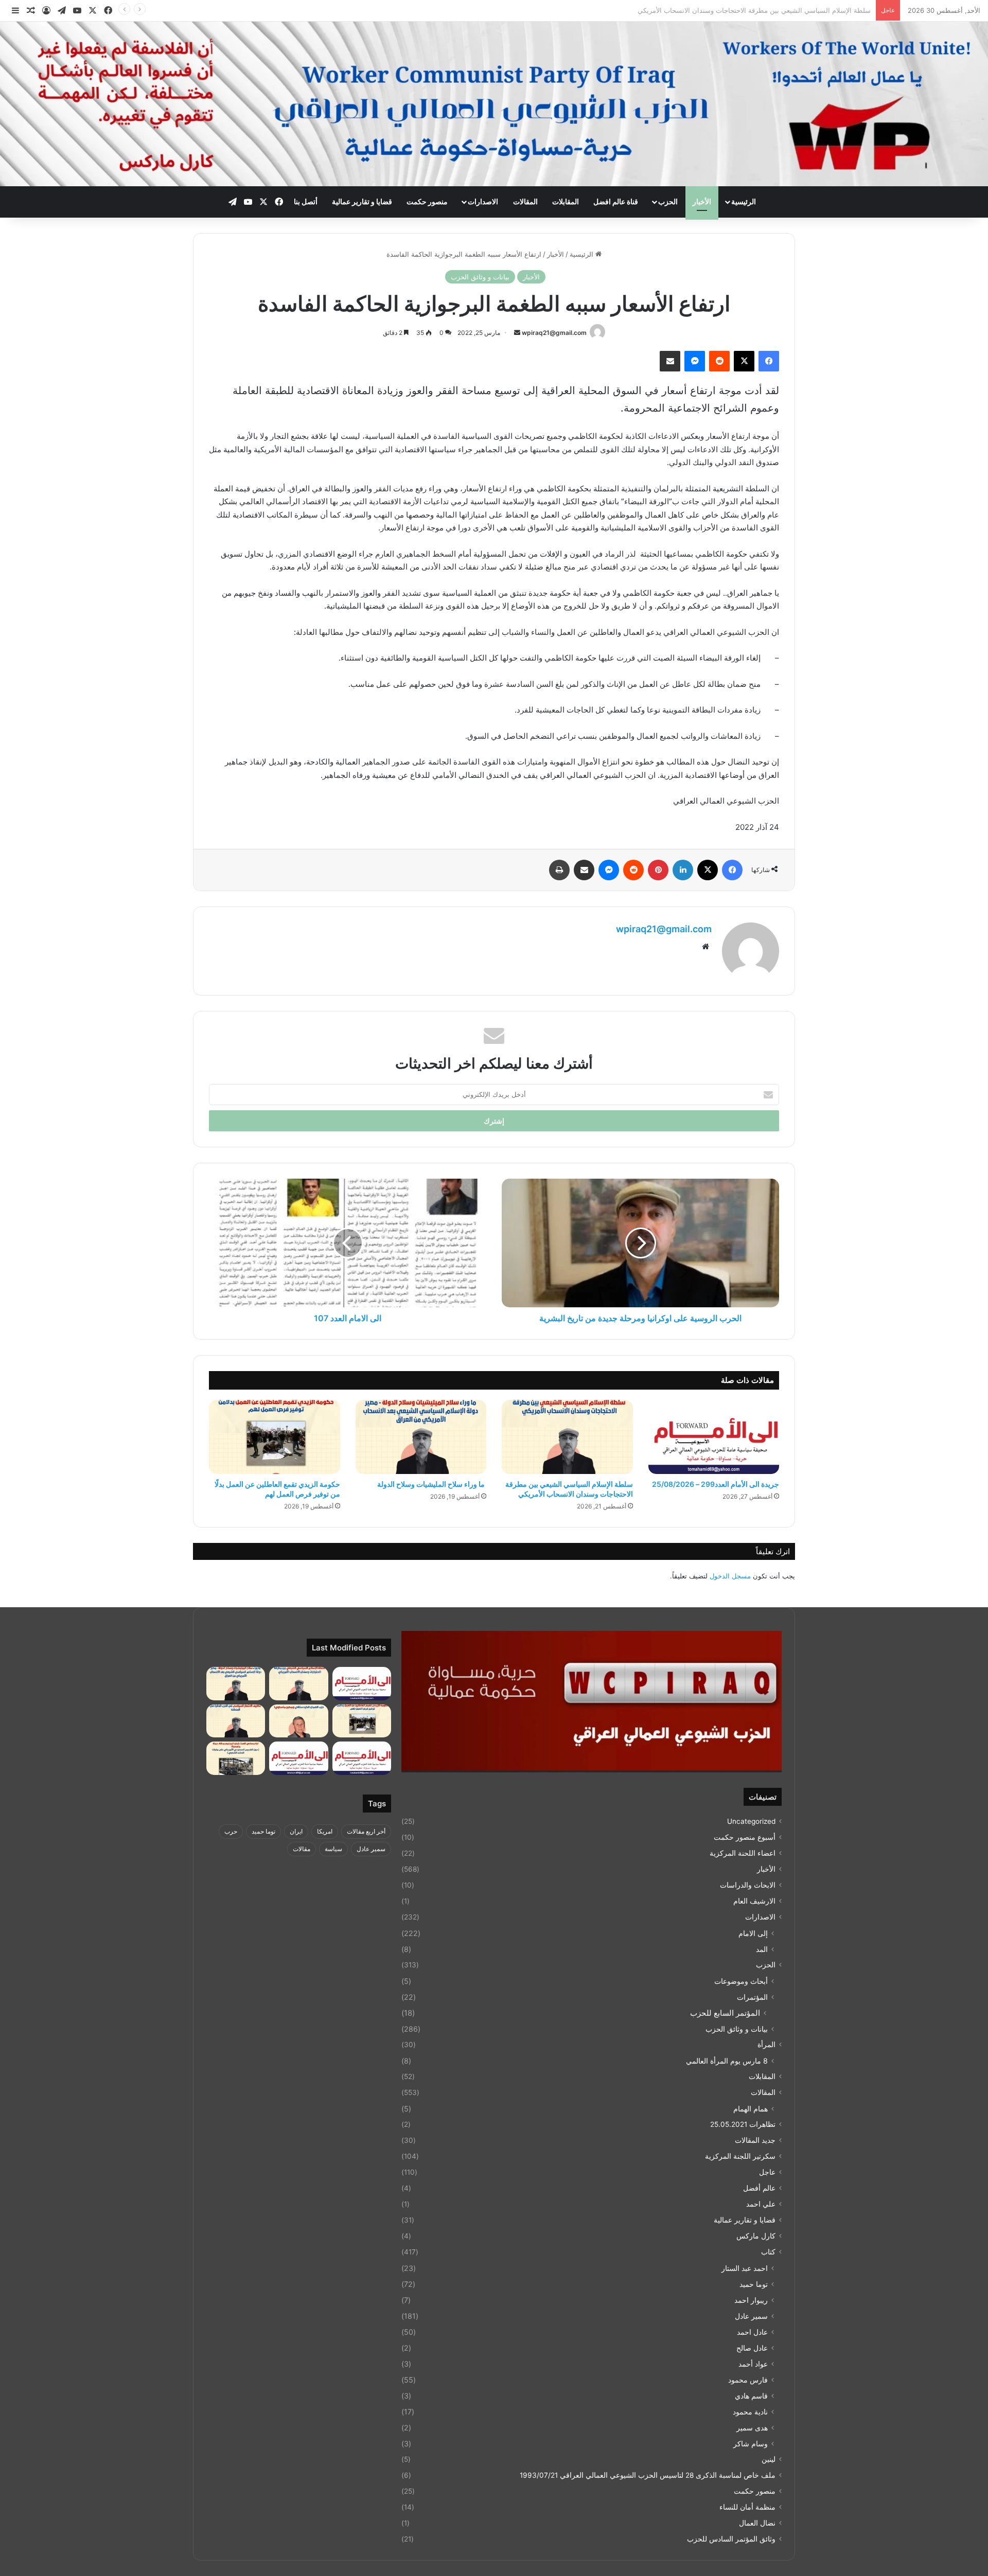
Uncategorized (751, 1821)
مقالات (302, 1849)
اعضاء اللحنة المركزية (743, 1853)
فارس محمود (748, 2380)
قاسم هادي (751, 2396)
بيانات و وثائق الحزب (480, 277)
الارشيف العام (754, 1901)
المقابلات (566, 201)
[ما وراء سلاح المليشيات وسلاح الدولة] (421, 1437)
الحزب (668, 201)
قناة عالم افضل (616, 201)
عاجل (767, 2172)
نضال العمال (757, 2523)
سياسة (333, 1849)
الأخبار (702, 201)
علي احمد (761, 2204)
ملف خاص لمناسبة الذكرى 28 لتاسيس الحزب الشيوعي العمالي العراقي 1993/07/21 (648, 2475)
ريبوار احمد (751, 2300)
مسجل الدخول (730, 1576)
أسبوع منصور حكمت (745, 1837)
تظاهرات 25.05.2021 (743, 2124)
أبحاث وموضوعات (741, 1981)
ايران (296, 1831)
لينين (769, 2459)
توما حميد (754, 2284)
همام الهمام (751, 2109)
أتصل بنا (306, 201)
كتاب (768, 2252)
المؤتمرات (752, 1997)
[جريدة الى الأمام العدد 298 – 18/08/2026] (362, 1758)
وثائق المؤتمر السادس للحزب (731, 2539)
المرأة (766, 2045)
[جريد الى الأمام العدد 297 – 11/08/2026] (298, 1758)
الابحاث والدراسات (748, 1885)
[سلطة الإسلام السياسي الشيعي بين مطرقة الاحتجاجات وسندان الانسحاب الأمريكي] (567, 1437)
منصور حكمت (427, 201)
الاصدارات (483, 201)
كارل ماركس (756, 2236)
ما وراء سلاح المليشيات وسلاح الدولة (817, 10)
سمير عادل (751, 2316)
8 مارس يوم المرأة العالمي (727, 2061)
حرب (231, 1831)
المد (762, 1949)
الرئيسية (744, 201)
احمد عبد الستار (745, 2268)
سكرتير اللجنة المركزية (740, 2156)
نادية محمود (750, 2412)
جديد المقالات (755, 2140)
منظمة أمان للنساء (747, 2507)
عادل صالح (752, 2348)
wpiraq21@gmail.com (554, 333)
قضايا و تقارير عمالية (362, 201)
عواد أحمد (753, 2364)
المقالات (525, 201)
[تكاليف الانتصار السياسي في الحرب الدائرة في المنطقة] (236, 1721)
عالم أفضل (759, 2188)
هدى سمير (752, 2428)
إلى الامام (753, 1933)
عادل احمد (752, 2332)
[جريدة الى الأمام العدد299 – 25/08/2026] (714, 1437)
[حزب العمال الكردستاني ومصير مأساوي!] (298, 1721)
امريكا (325, 1831)
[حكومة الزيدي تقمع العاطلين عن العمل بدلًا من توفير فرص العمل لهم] (275, 1437)
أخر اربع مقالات (366, 1831)
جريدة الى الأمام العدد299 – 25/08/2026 (716, 1484)
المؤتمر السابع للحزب (725, 2013)
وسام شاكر (751, 2444)
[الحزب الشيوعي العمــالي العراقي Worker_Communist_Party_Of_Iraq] (494, 104)
